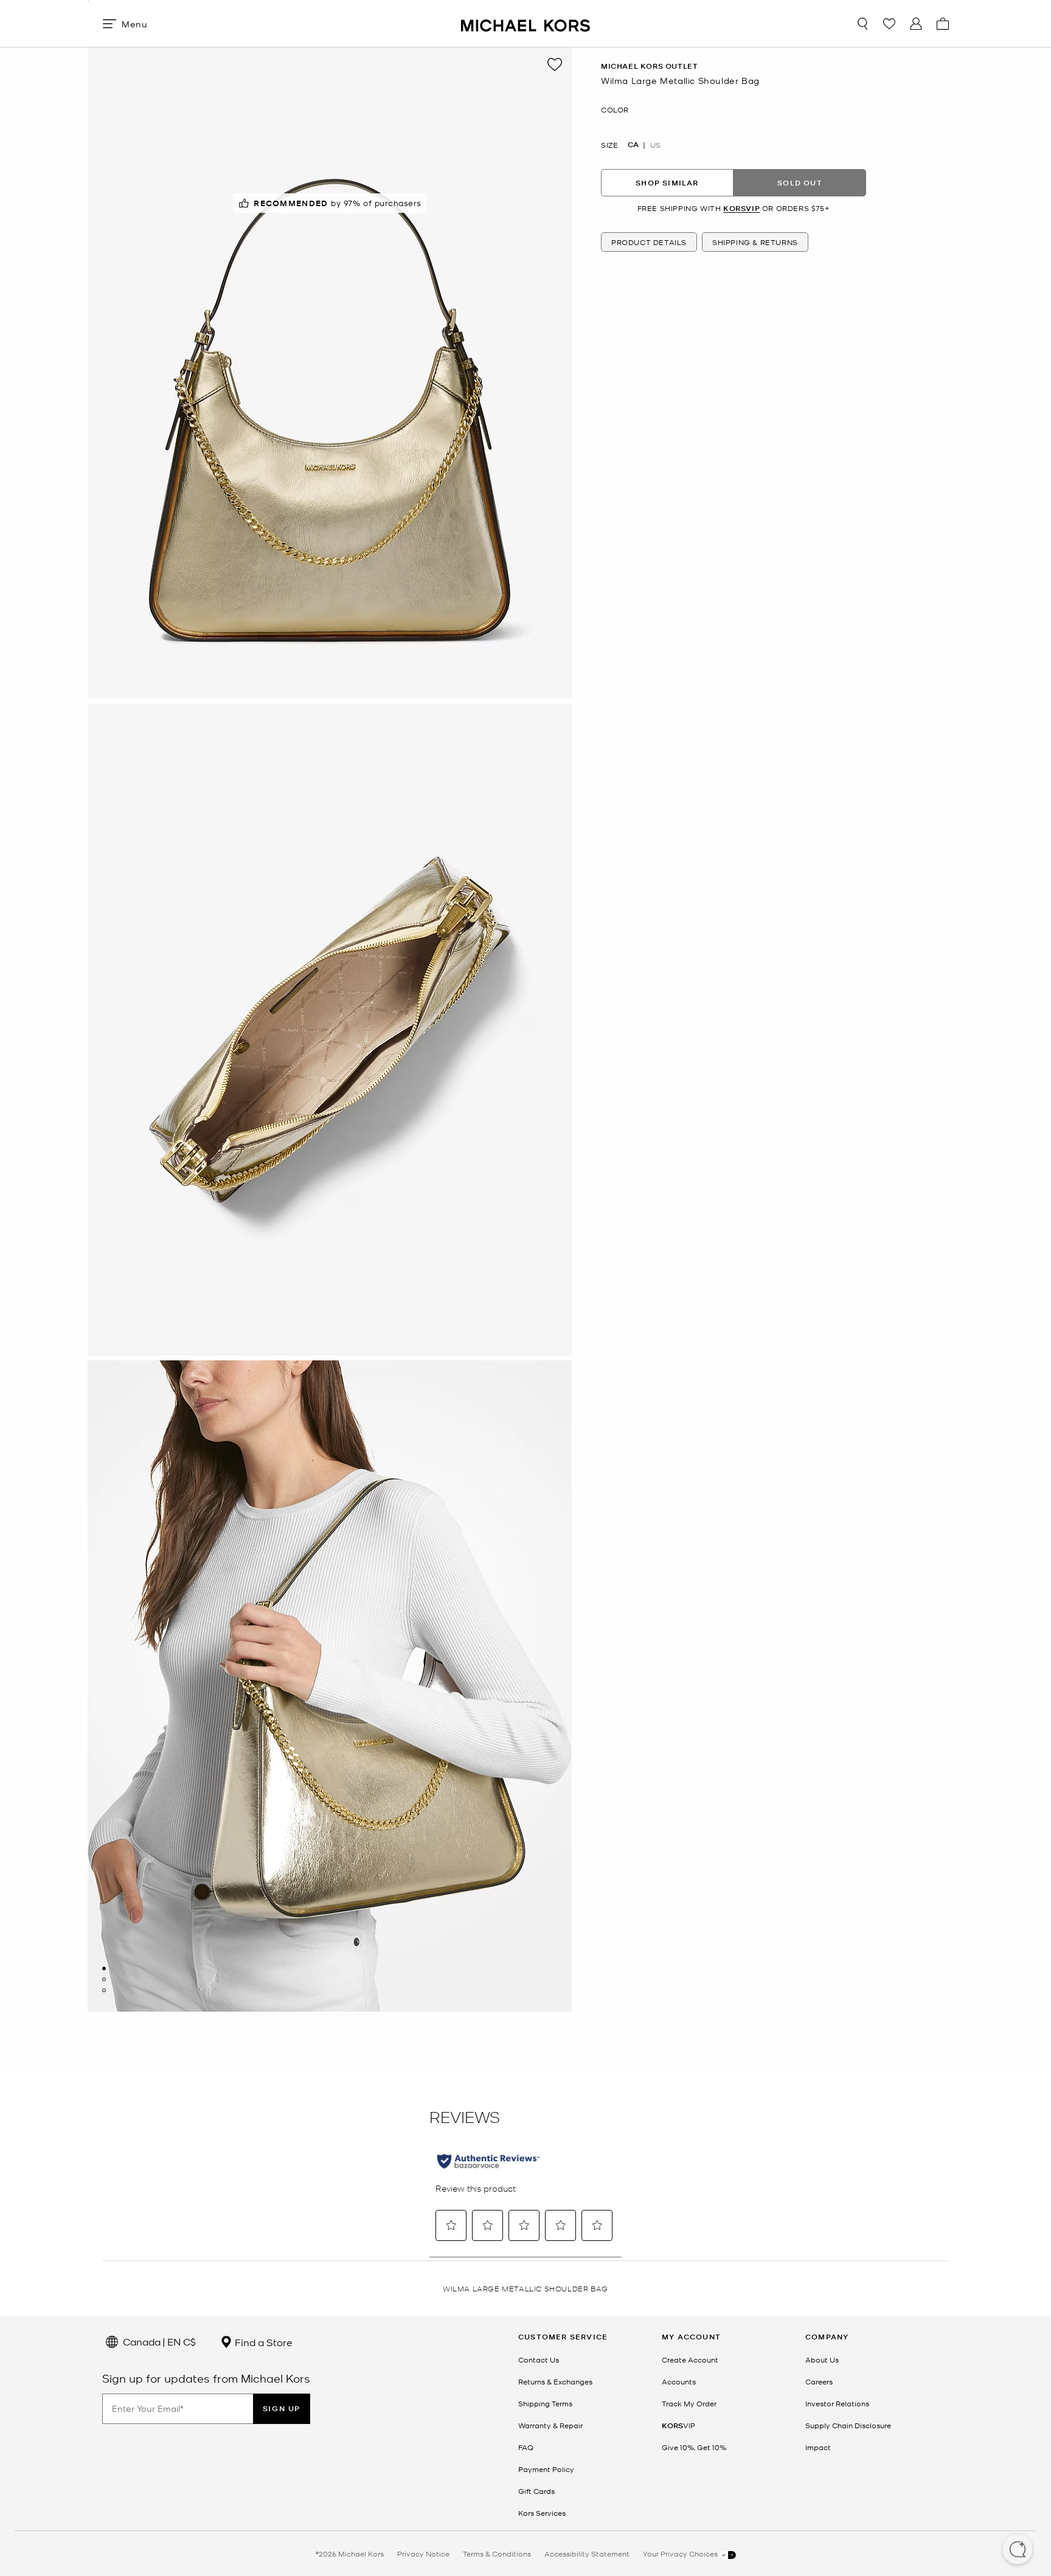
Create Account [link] (690, 2360)
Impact (818, 2447)
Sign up (282, 2408)
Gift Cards (536, 2491)
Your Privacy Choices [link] (681, 2553)
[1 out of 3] (104, 1968)
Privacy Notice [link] (423, 2553)
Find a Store (262, 2342)
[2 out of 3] (104, 1979)
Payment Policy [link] (546, 2469)
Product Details (649, 243)
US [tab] (655, 145)
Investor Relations (837, 2403)
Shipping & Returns (755, 243)
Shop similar (667, 183)
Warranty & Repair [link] (550, 2425)
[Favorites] (889, 24)
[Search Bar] (862, 24)
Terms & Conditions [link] (497, 2553)
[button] (1018, 2550)
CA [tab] (633, 145)
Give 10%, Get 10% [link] (694, 2447)
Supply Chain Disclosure (848, 2425)
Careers (819, 2381)
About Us (822, 2360)
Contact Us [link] (539, 2360)
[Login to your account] (916, 24)
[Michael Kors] (525, 23)
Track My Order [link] (689, 2403)
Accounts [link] (679, 2381)
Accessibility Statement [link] (587, 2553)
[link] (678, 2425)
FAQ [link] (526, 2447)
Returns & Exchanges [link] (555, 2381)
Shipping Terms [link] (545, 2403)
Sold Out (800, 183)
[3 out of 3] (104, 1990)
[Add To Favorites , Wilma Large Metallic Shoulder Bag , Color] (555, 64)
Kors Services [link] (542, 2513)
